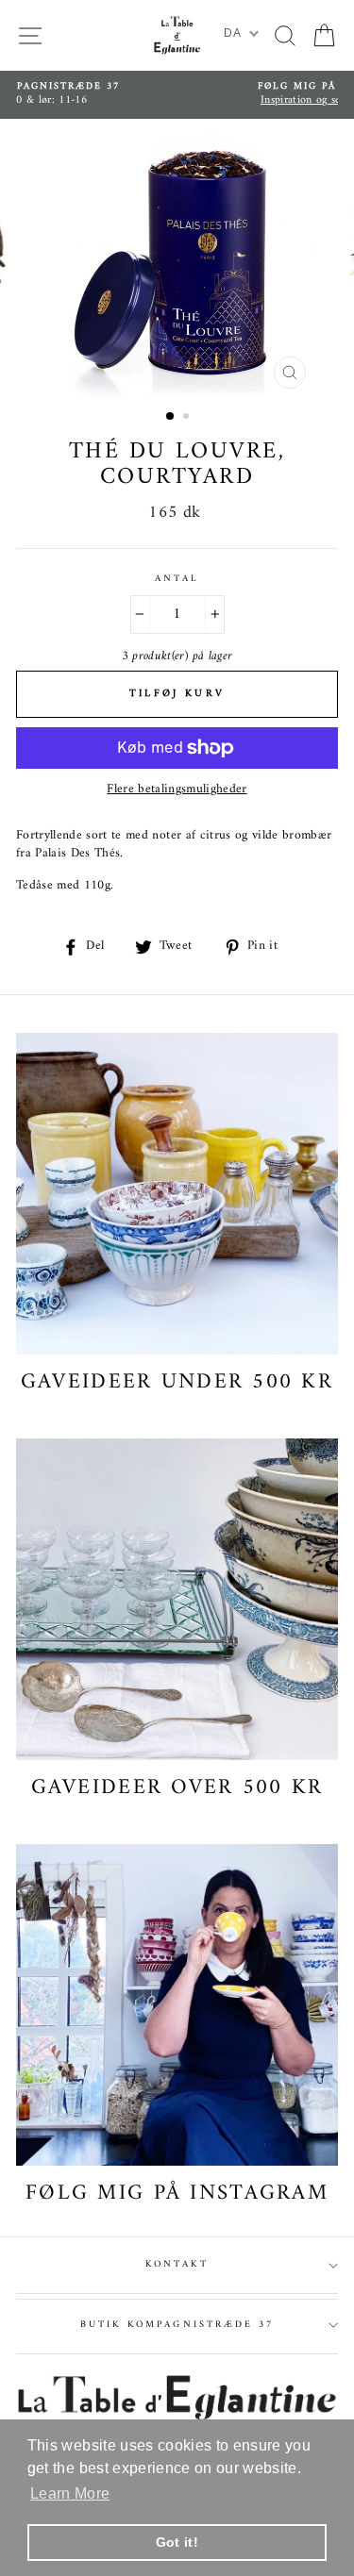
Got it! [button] (177, 2542)
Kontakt (177, 2264)
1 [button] (171, 417)
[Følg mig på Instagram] (177, 2005)
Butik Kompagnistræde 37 (177, 2325)
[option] (177, 95)
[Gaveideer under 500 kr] (177, 1194)
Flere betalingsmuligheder (177, 790)
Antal (177, 579)
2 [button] (188, 418)
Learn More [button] (70, 2493)
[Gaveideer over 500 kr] (177, 1599)
